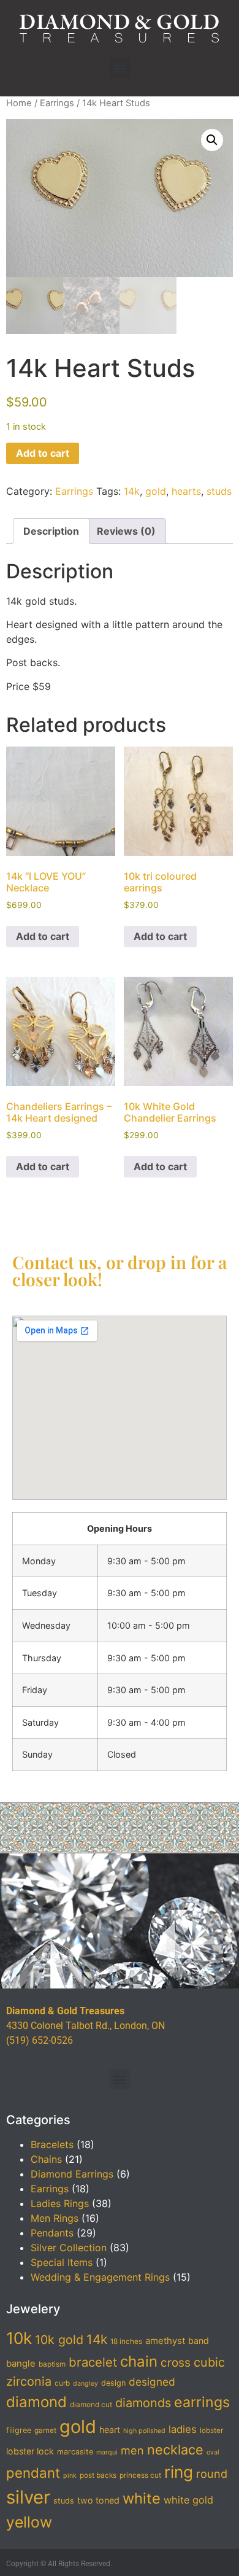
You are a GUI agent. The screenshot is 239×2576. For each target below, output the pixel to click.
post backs (98, 2475)
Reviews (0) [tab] (126, 531)
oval (213, 2452)
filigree (19, 2430)
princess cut (140, 2475)
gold (156, 491)
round (212, 2473)
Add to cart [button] (43, 936)
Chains (46, 2159)
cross (176, 2363)
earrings (202, 2402)
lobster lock (30, 2451)
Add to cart (43, 453)
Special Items (62, 2262)
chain (139, 2361)
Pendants (52, 2233)
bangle (21, 2364)
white (142, 2498)
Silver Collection (69, 2248)
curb (62, 2383)
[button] (120, 68)
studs (219, 491)
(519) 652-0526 (40, 2040)
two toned (98, 2500)
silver (28, 2497)
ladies (183, 2429)
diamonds (143, 2403)
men (132, 2450)
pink (70, 2476)
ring (179, 2472)
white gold (188, 2500)
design (113, 2383)
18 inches (126, 2341)
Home (19, 103)
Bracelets (52, 2144)
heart (110, 2430)
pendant (33, 2473)
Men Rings (55, 2218)
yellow (29, 2522)
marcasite (75, 2452)
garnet (45, 2431)
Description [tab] (51, 531)
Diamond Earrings (72, 2174)
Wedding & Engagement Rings (100, 2277)
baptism (52, 2364)
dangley (85, 2384)
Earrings (57, 103)
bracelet (93, 2362)
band (199, 2341)
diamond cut (91, 2405)
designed (152, 2382)
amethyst (165, 2341)
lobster (211, 2431)
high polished (144, 2431)
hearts (186, 491)
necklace (175, 2450)
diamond (36, 2402)
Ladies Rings (60, 2203)
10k (19, 2338)
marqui (107, 2452)
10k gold (59, 2340)
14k (132, 491)
